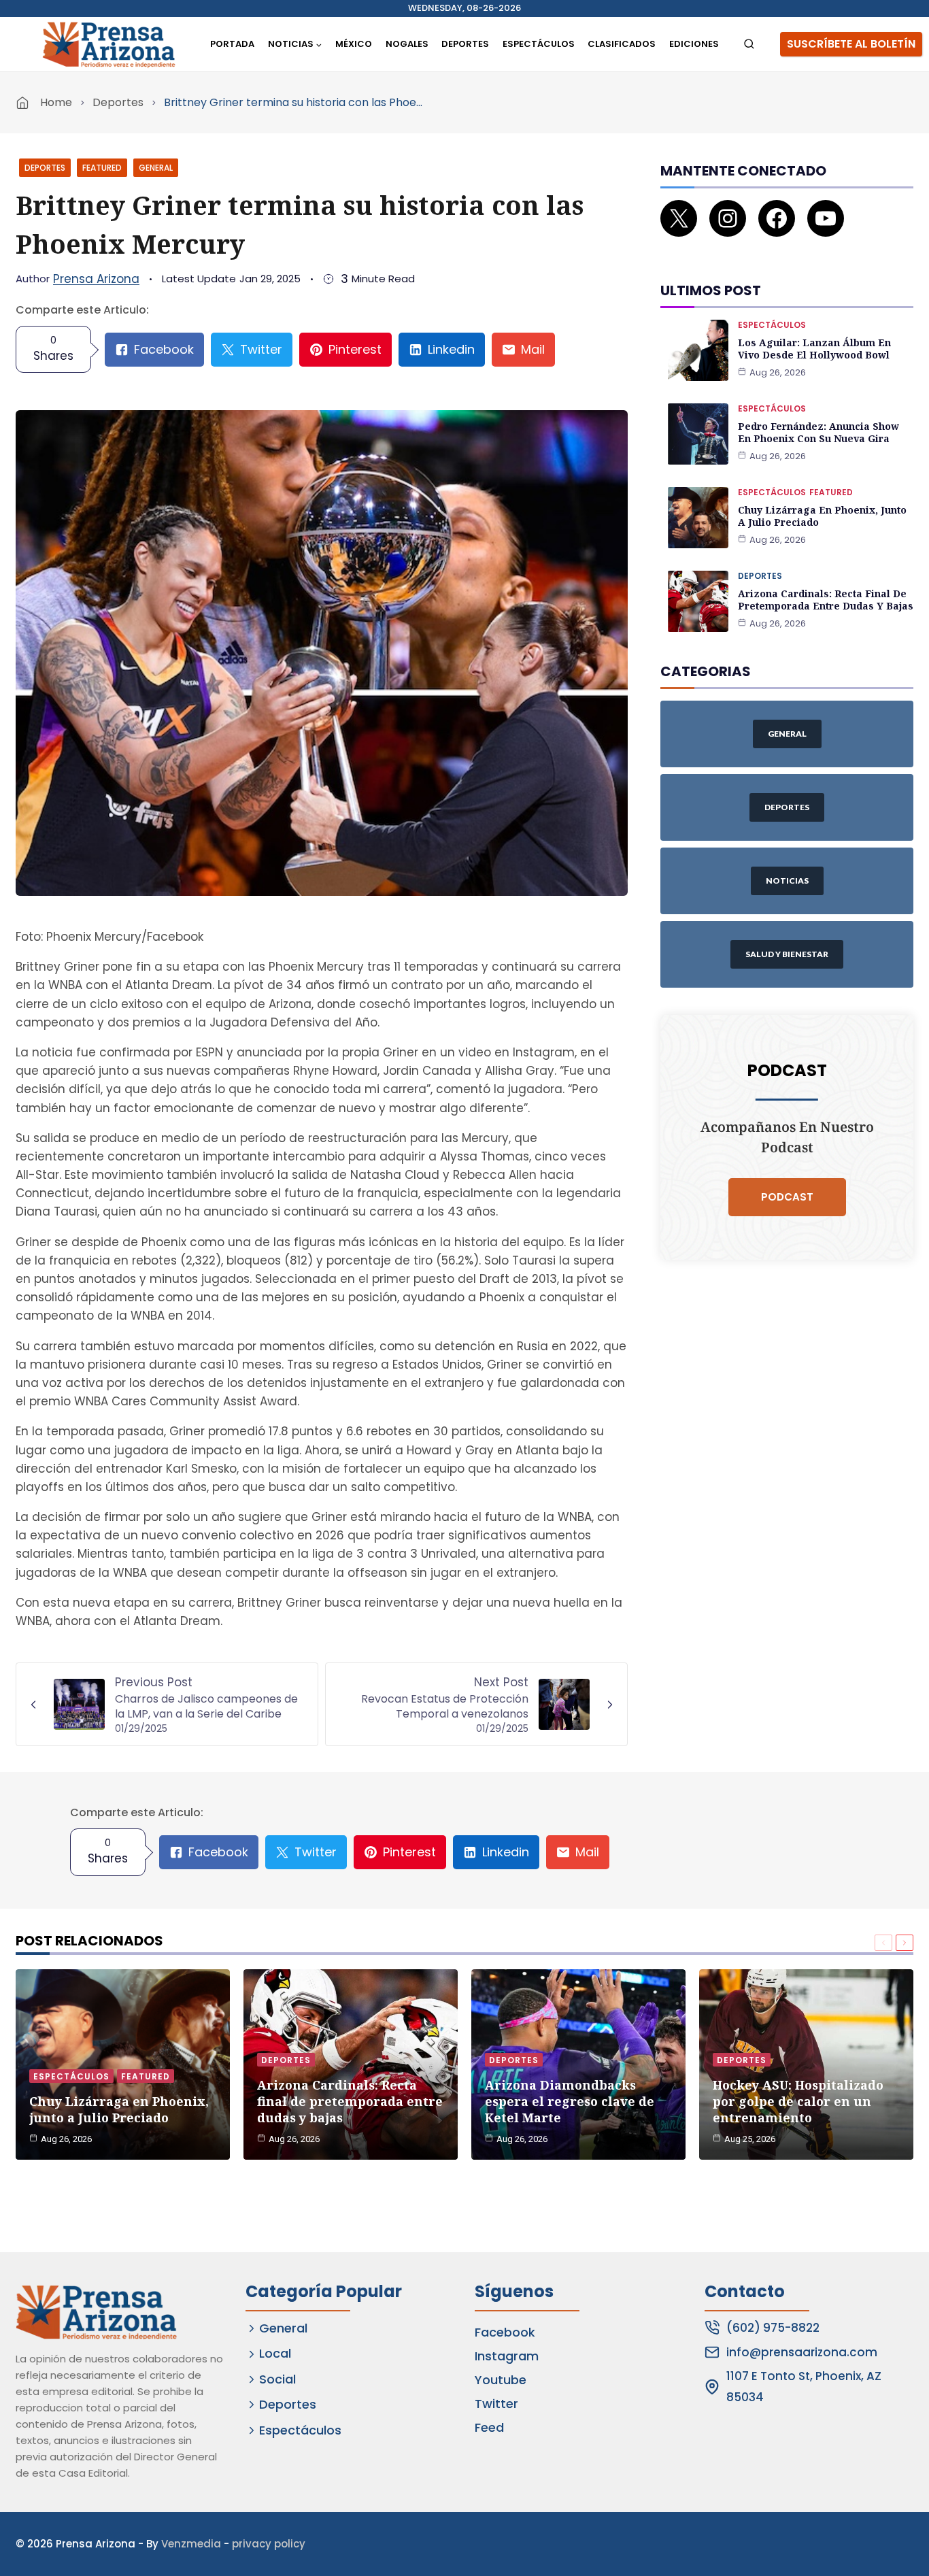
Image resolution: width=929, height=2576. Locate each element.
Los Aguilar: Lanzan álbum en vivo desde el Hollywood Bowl (814, 349)
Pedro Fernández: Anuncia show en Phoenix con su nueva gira (818, 432)
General (156, 168)
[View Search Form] (749, 45)
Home (56, 102)
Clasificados (622, 44)
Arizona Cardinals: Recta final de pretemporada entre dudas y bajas (826, 600)
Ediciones (694, 44)
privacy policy (269, 2544)
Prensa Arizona (96, 279)
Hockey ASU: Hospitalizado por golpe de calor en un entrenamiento (798, 2101)
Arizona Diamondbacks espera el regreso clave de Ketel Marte (570, 2101)
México (354, 44)
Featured (102, 168)
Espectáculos (539, 44)
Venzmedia (191, 2544)
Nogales (407, 44)
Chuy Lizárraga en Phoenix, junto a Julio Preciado (822, 516)
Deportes (465, 44)
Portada (232, 44)
